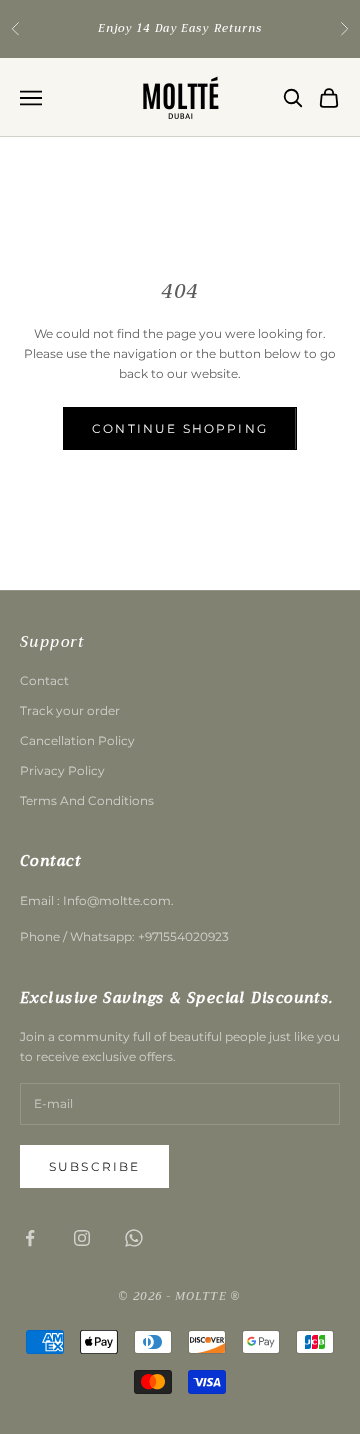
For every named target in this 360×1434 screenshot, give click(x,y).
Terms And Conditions (87, 800)
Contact (44, 680)
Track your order (70, 710)
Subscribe (94, 1166)
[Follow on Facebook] (30, 1238)
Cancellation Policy (77, 740)
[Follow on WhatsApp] (134, 1238)
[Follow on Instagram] (82, 1238)
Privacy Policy (62, 770)
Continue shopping (180, 428)
